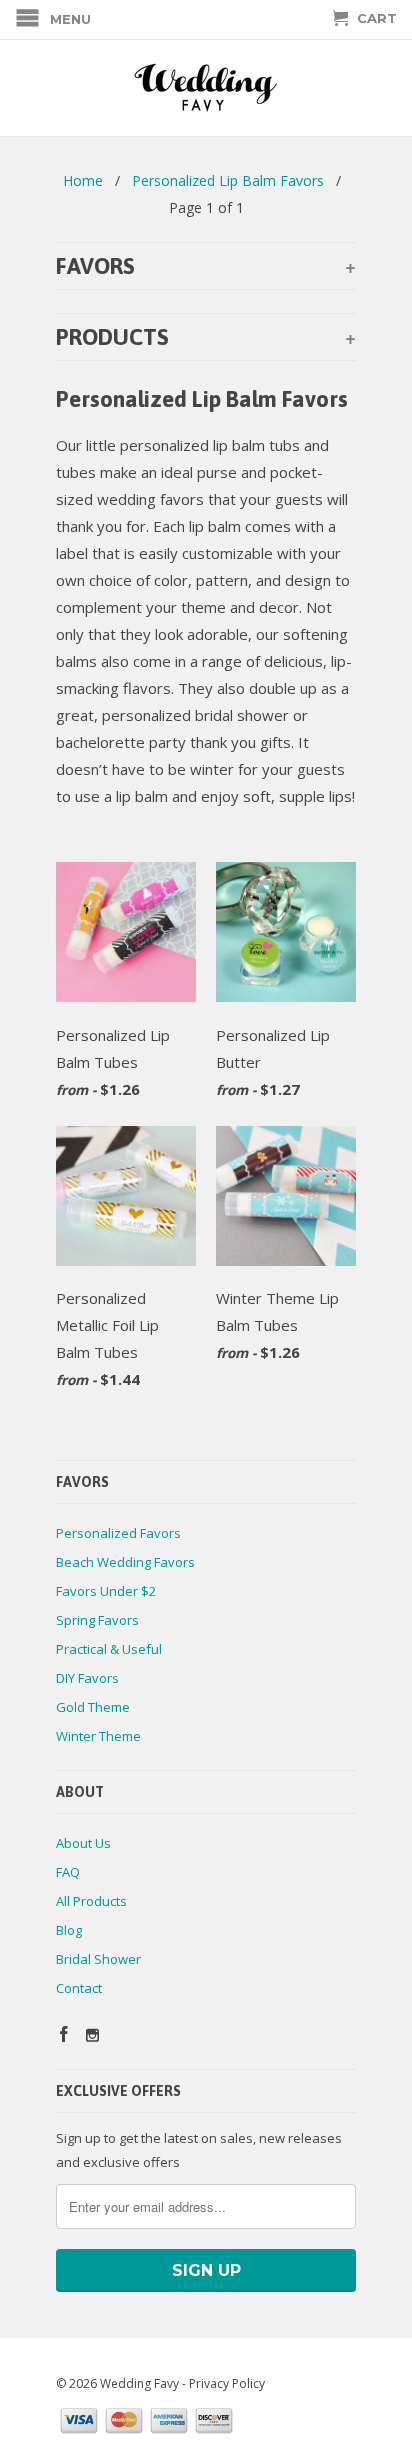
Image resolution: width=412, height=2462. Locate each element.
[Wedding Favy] (206, 88)
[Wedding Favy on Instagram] (92, 2035)
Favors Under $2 (106, 1591)
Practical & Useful (109, 1649)
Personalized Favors (118, 1533)
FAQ (68, 1872)
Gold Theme (93, 1707)
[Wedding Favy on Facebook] (64, 2034)
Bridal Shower (98, 1959)
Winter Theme (98, 1736)
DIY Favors (87, 1678)
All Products (91, 1901)
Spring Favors (97, 1620)
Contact (79, 1988)
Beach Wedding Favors (125, 1562)
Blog (69, 1930)
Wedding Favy (139, 2383)
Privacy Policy (227, 2383)
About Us (83, 1843)
